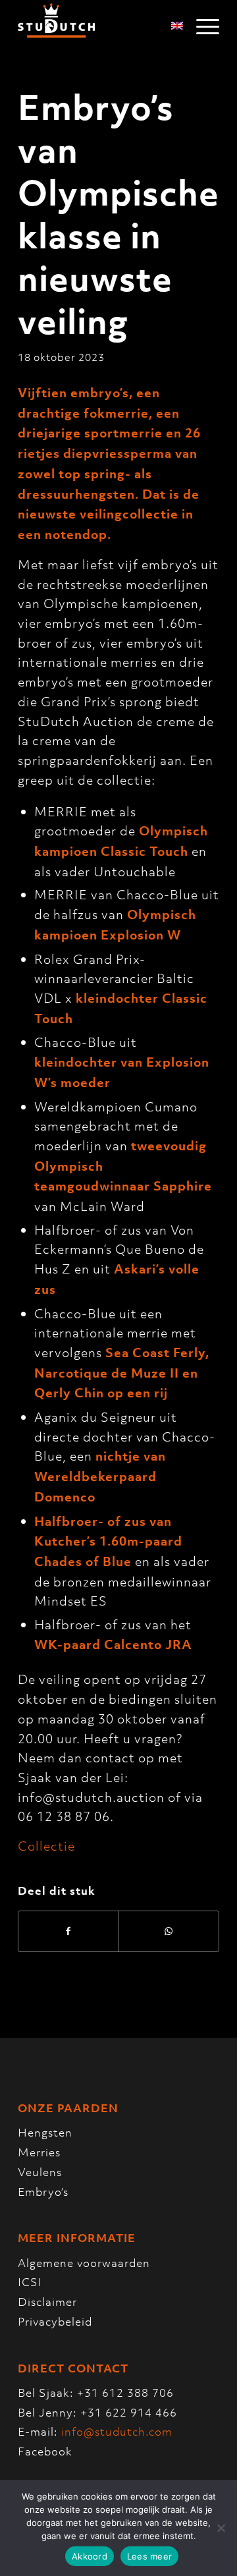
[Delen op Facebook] (68, 1931)
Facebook (45, 2451)
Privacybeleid (55, 2322)
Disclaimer (47, 2302)
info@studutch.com (117, 2432)
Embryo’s (43, 2192)
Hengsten (45, 2133)
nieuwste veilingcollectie (98, 514)
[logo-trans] (98, 26)
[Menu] (201, 26)
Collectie (46, 1846)
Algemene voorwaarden (84, 2263)
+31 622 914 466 (129, 2413)
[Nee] (221, 2528)
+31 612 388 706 (125, 2393)
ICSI (30, 2282)
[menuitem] (201, 26)
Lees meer (149, 2556)
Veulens (40, 2172)
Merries (39, 2152)
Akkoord (90, 2556)
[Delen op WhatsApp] (169, 1931)
